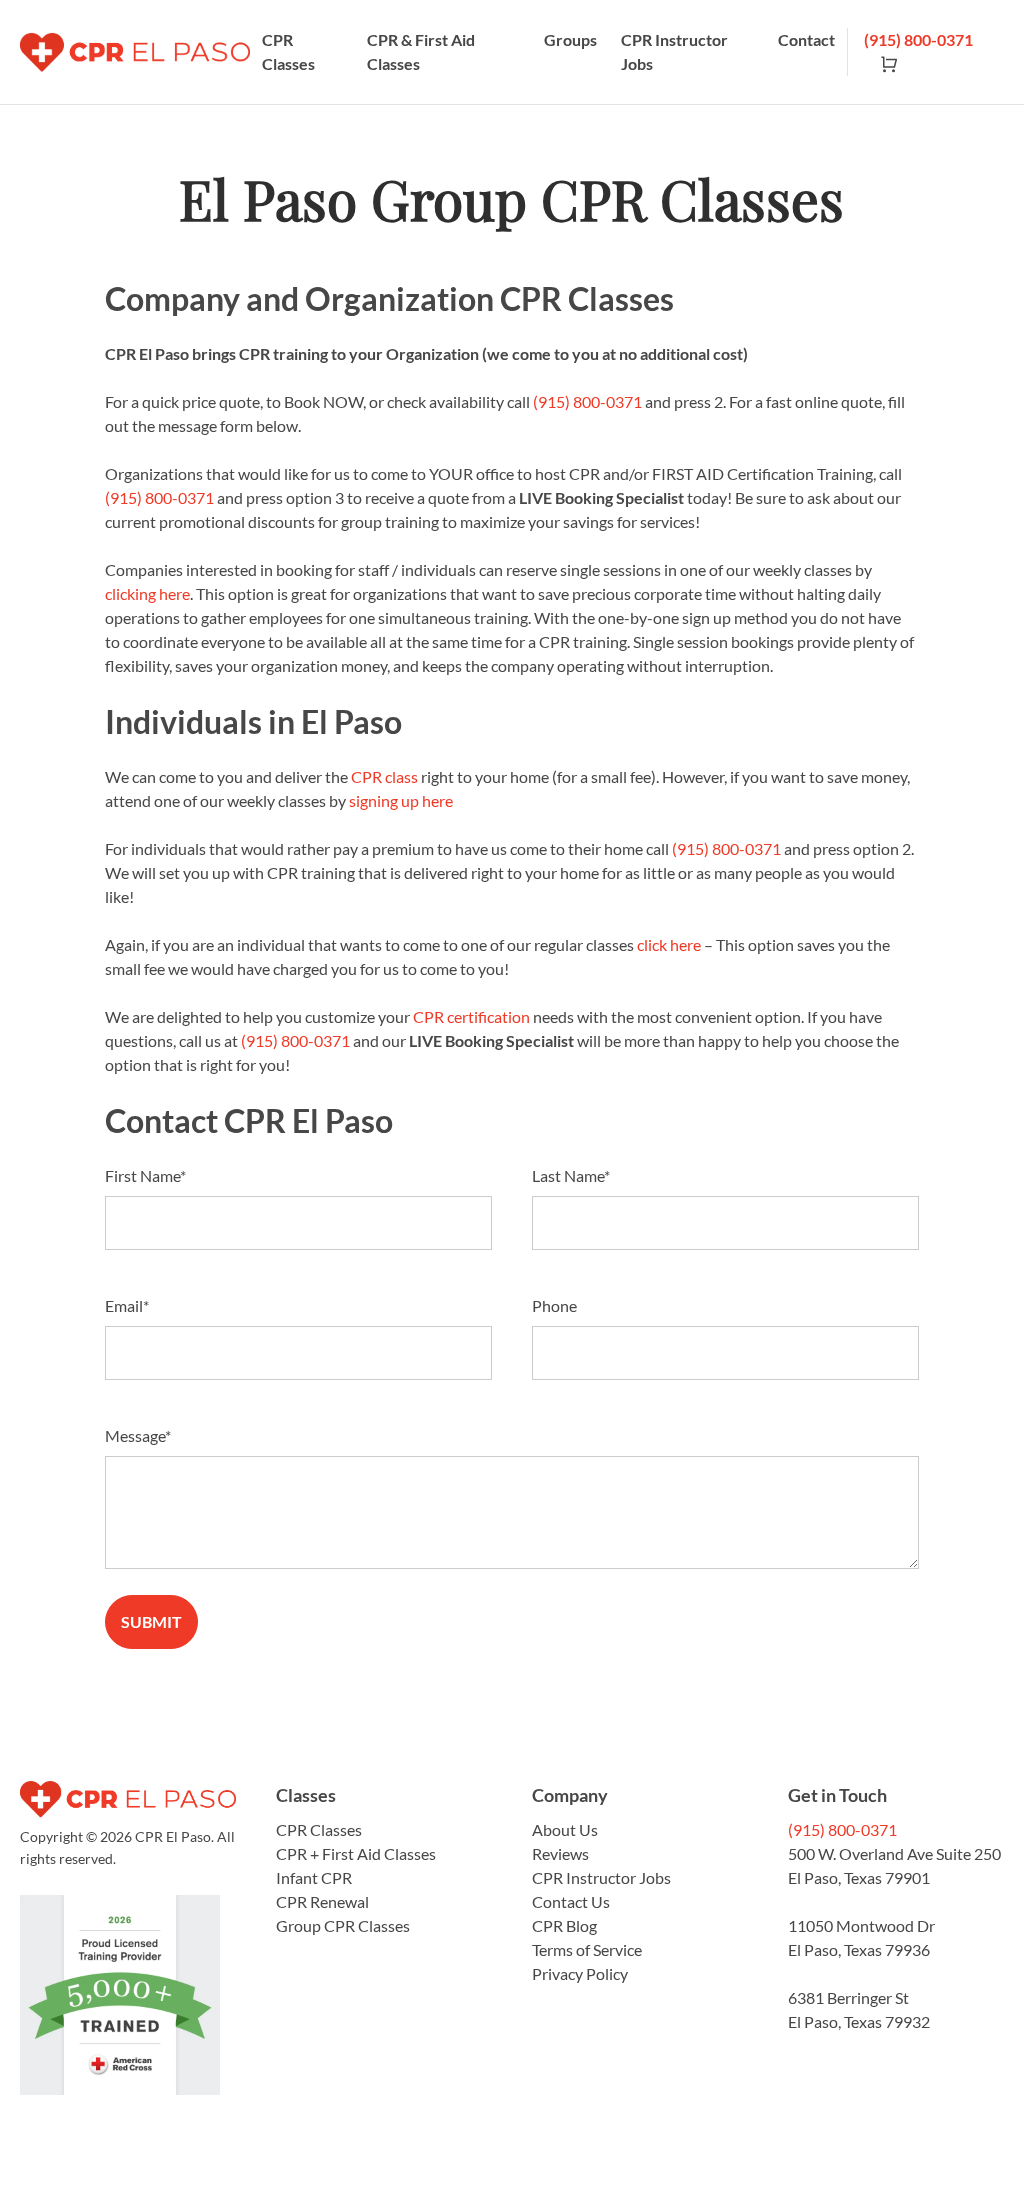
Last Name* (571, 1175)
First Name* (145, 1175)
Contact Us (571, 1901)
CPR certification (471, 1016)
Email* (127, 1305)
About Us (565, 1829)
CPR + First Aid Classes (356, 1853)
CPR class (384, 776)
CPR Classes (288, 51)
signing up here (401, 800)
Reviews (560, 1853)
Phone (554, 1305)
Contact (806, 39)
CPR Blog (564, 1925)
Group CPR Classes (343, 1925)
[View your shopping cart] (881, 64)
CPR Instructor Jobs (674, 51)
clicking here (147, 593)
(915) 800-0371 (918, 39)
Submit (151, 1621)
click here (669, 944)
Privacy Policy (580, 1973)
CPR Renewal (322, 1901)
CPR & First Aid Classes (421, 51)
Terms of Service (587, 1949)
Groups (570, 39)
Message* (138, 1435)
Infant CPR (314, 1877)
